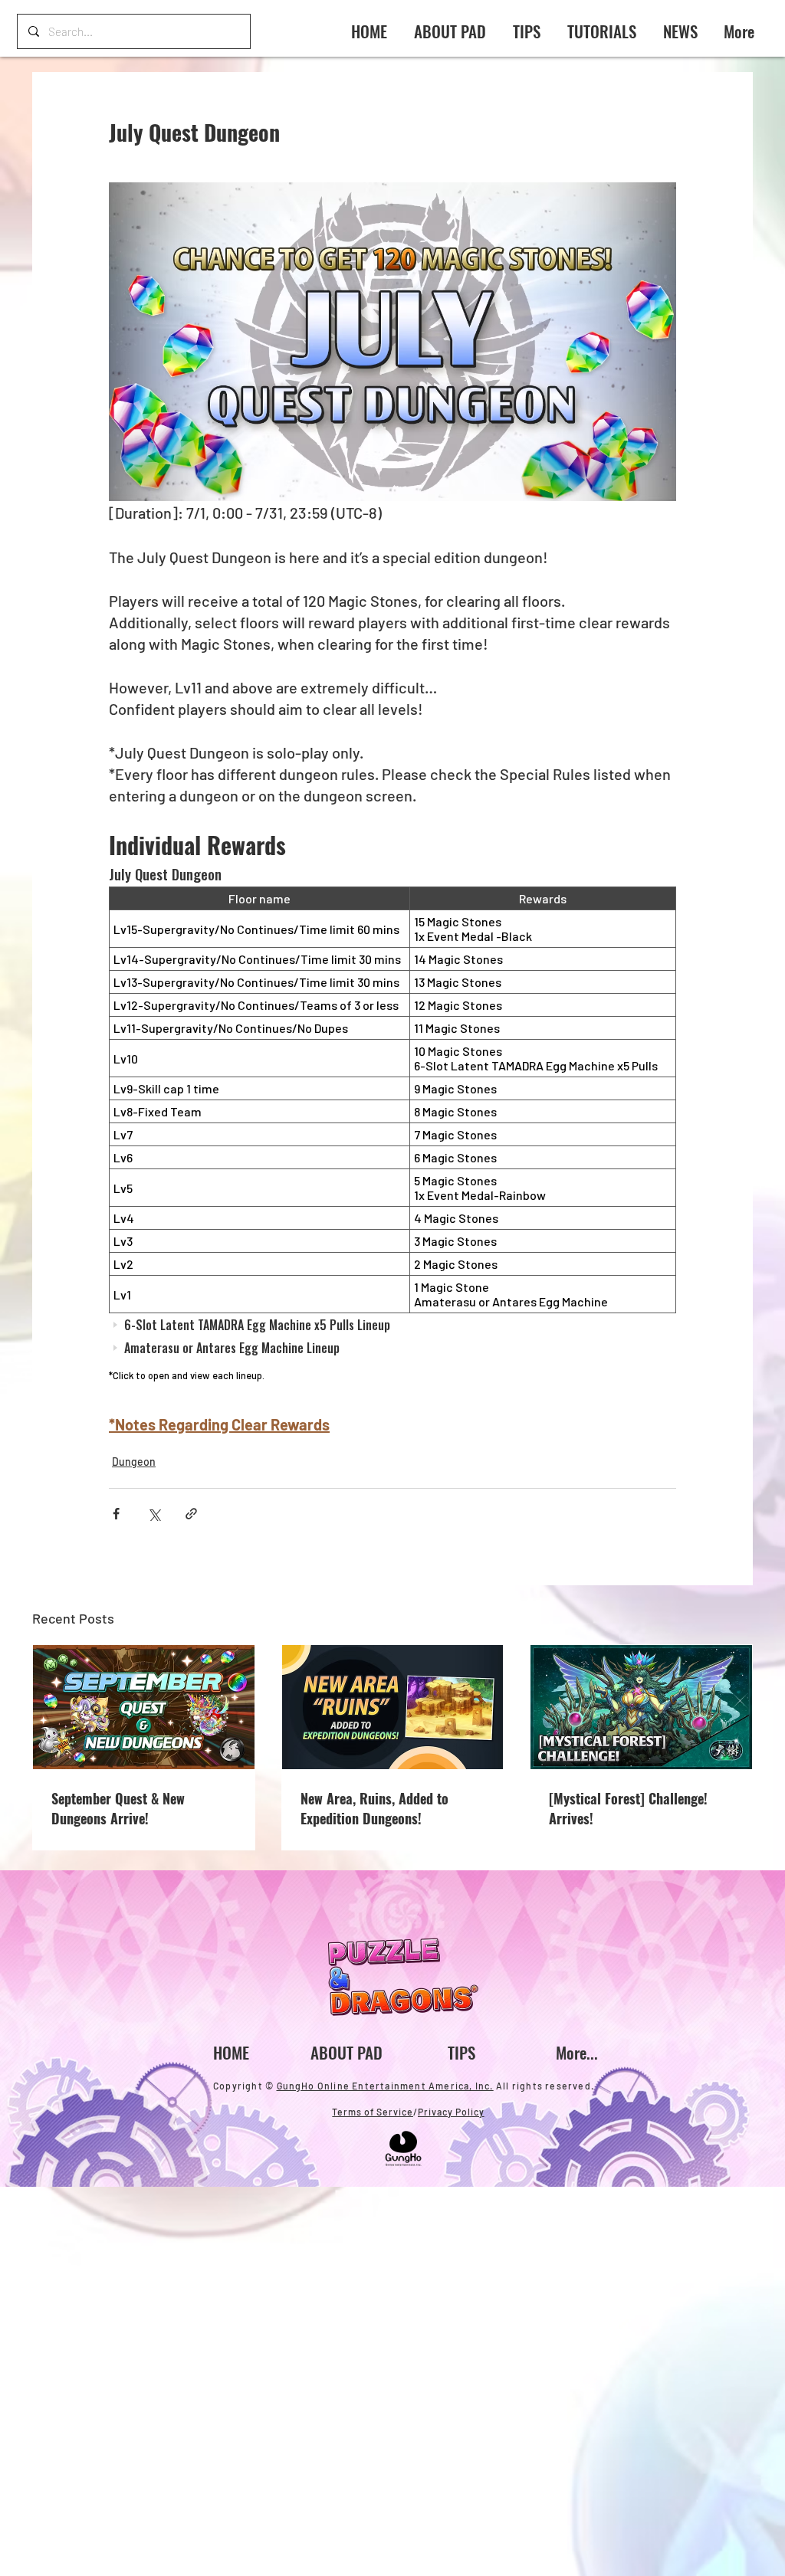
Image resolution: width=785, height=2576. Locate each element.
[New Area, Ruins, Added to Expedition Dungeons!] (393, 1707)
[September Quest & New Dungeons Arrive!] (144, 1707)
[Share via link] (191, 1514)
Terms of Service (373, 2112)
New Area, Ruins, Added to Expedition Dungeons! (374, 1808)
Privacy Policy (451, 2112)
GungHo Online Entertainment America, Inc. (385, 2086)
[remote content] (392, 1126)
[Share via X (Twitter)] (154, 1514)
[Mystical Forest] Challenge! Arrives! (628, 1808)
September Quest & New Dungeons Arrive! (118, 1808)
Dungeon (134, 1462)
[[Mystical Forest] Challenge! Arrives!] (641, 1707)
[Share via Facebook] (116, 1514)
